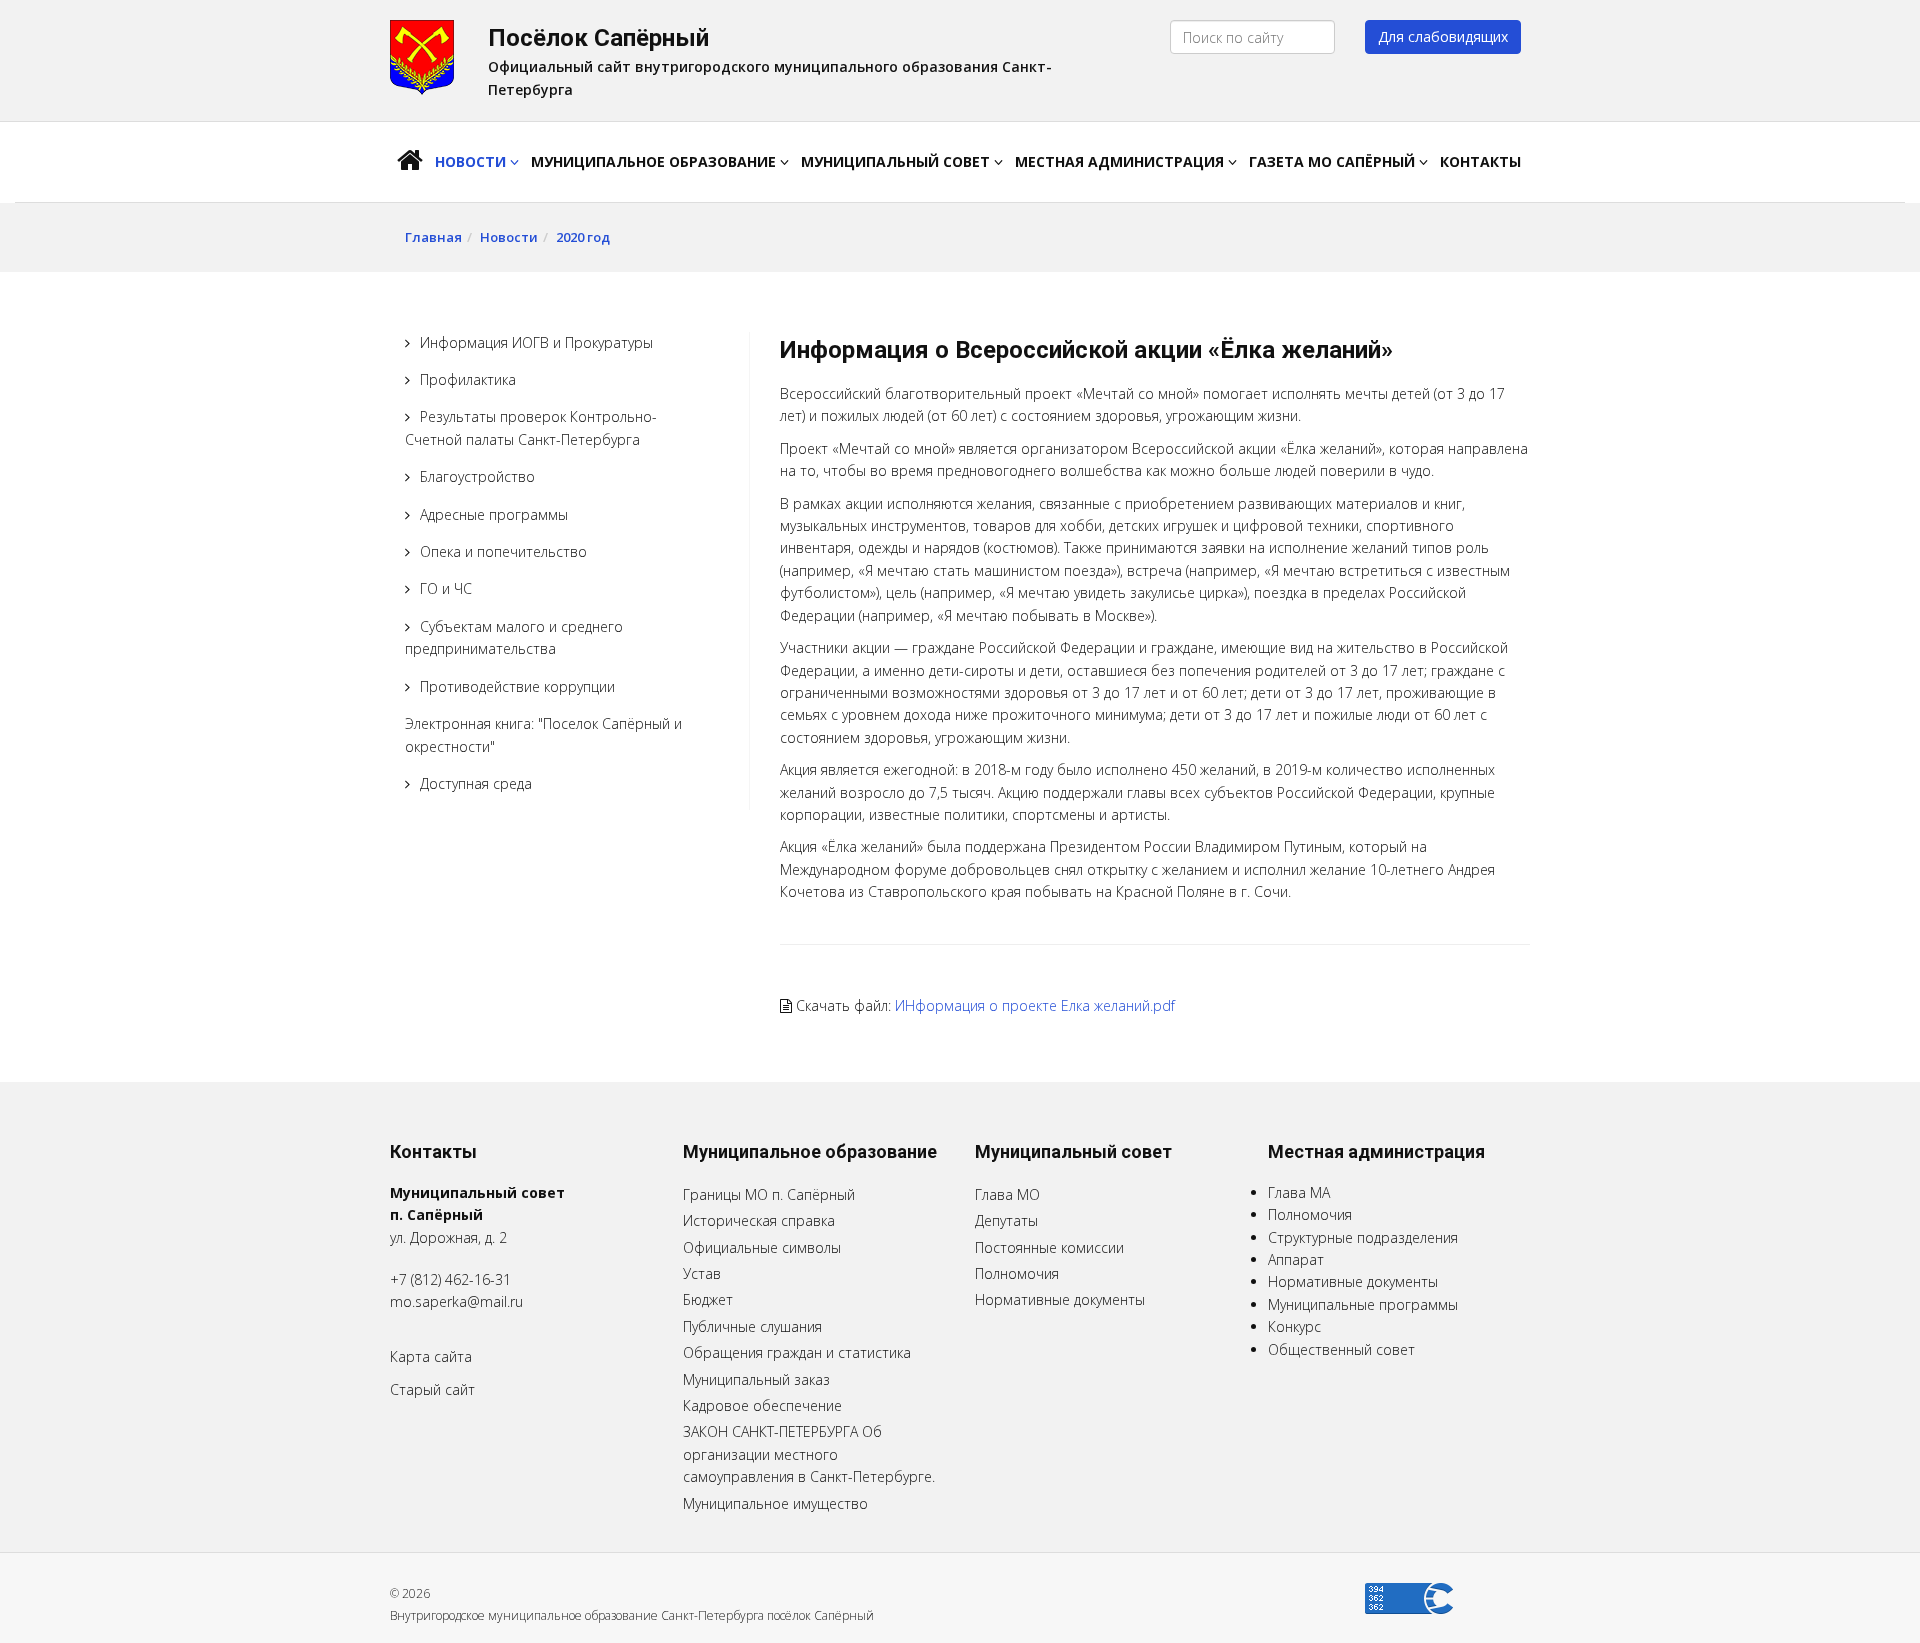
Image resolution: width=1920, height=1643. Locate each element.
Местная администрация (1121, 161)
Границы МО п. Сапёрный (769, 1194)
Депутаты (1006, 1220)
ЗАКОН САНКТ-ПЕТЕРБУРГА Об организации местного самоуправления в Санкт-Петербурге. (809, 1454)
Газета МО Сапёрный (1334, 161)
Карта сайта (431, 1356)
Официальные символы (762, 1247)
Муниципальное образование (655, 161)
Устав (702, 1273)
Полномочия (1017, 1273)
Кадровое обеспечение (762, 1405)
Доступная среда (476, 783)
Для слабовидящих (1443, 36)
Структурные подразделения (1363, 1237)
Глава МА (1299, 1192)
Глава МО (1007, 1194)
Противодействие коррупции (517, 686)
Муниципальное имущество (775, 1503)
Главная (433, 237)
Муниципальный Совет (897, 161)
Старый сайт (432, 1389)
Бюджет (708, 1299)
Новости (472, 161)
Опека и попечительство (503, 551)
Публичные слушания (752, 1326)
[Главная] (410, 162)
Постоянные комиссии (1049, 1247)
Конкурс (1294, 1326)
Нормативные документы (1060, 1299)
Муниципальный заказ (756, 1379)
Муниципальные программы (1363, 1304)
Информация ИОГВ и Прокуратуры (536, 342)
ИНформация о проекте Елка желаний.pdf (1035, 1005)
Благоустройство (477, 476)
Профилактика (468, 379)
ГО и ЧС (446, 588)
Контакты (1480, 161)
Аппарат (1296, 1259)
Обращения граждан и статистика (797, 1352)
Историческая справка (759, 1220)
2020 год (583, 237)
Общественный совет (1341, 1349)
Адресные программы (494, 514)
